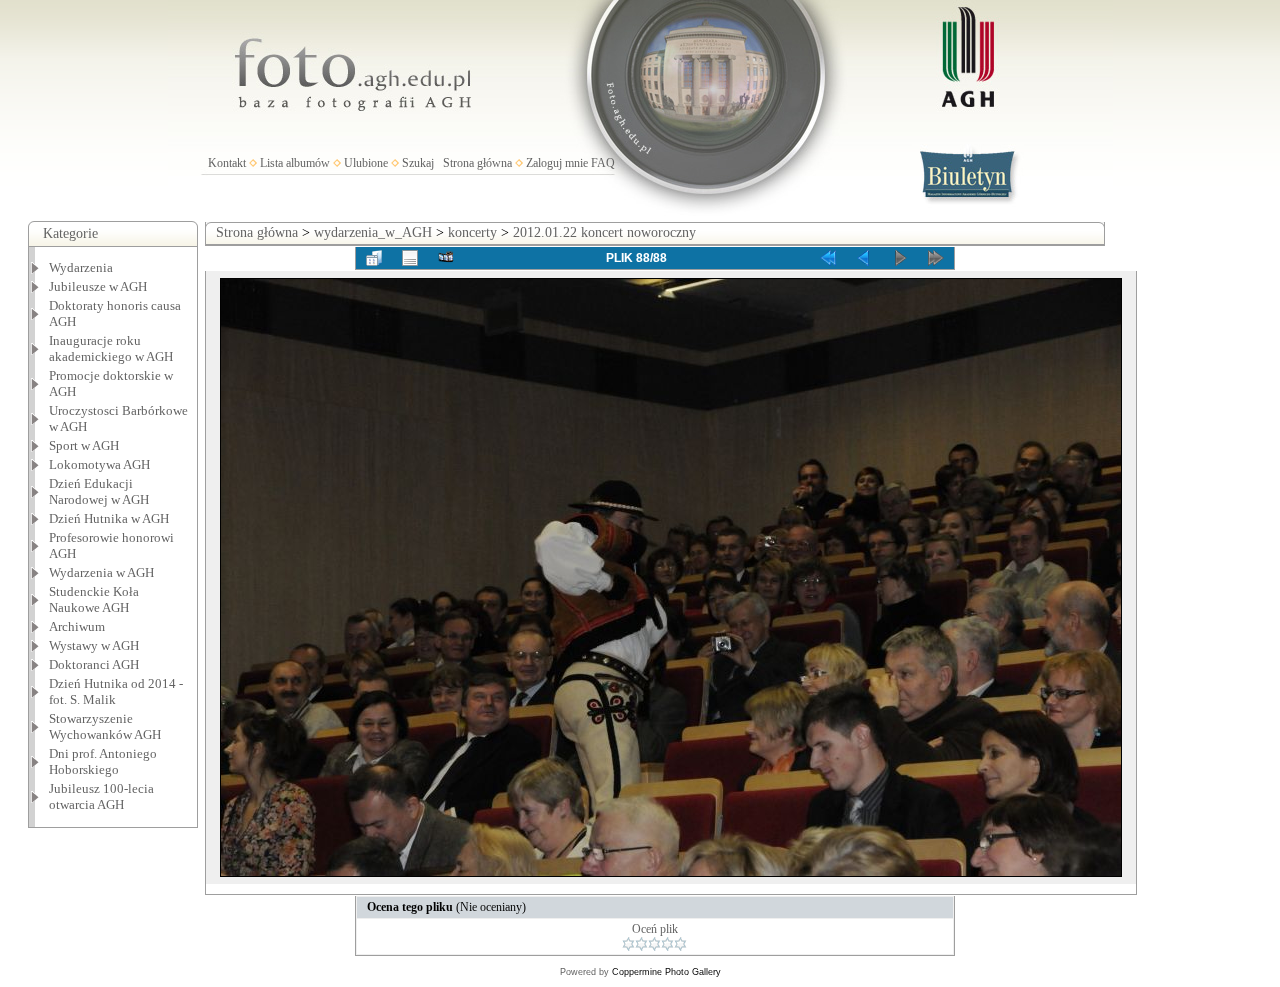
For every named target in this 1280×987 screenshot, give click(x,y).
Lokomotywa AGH (99, 464)
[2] (641, 944)
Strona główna (477, 163)
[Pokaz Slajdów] (446, 258)
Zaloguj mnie (557, 163)
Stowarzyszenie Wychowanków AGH (105, 726)
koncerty (472, 232)
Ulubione (366, 163)
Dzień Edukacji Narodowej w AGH (99, 491)
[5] (680, 944)
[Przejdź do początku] (828, 258)
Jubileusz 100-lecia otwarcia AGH (101, 796)
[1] (628, 944)
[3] (654, 944)
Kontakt (227, 163)
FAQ (603, 163)
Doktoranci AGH (94, 664)
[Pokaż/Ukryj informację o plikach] (410, 258)
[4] (667, 944)
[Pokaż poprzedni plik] (864, 258)
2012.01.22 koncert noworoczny (604, 232)
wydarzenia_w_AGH (373, 232)
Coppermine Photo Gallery (666, 972)
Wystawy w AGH (94, 645)
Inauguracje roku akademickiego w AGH (111, 348)
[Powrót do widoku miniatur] (374, 258)
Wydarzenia (81, 267)
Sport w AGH (84, 445)
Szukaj (418, 163)
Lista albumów (295, 163)
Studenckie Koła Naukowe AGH (94, 599)
